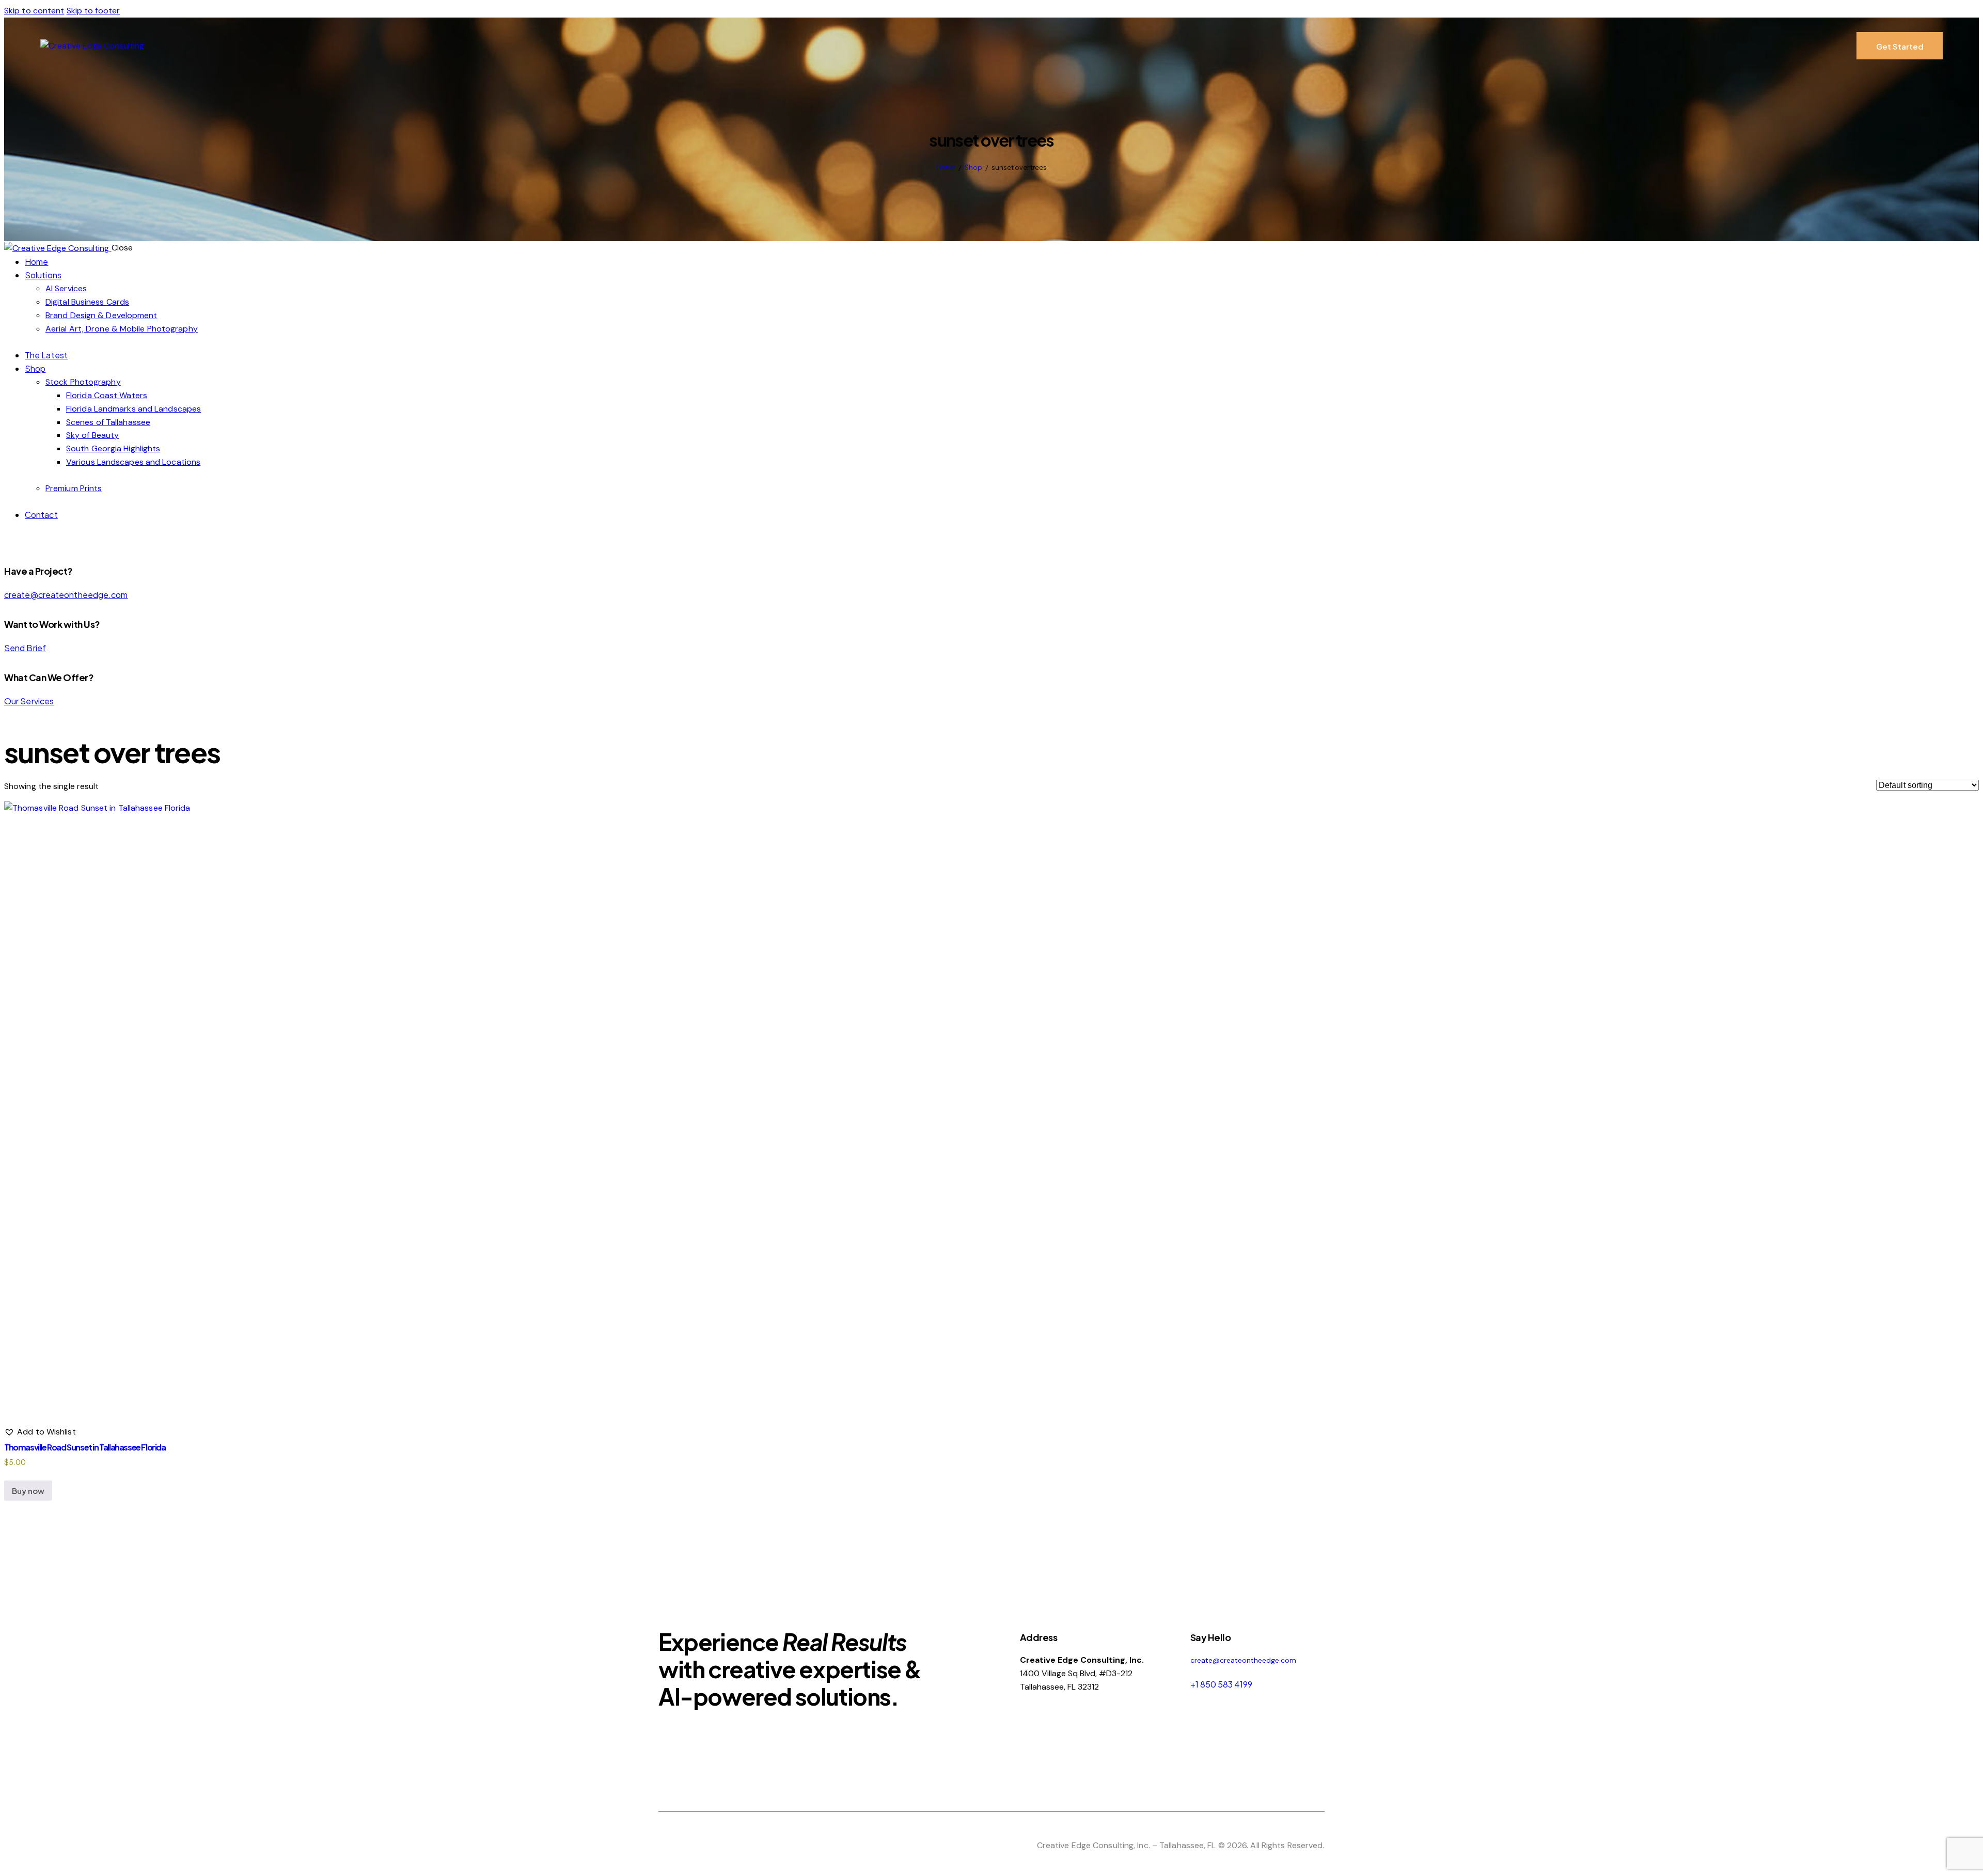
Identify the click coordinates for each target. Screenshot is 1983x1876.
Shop (973, 167)
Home (946, 167)
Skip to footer (93, 11)
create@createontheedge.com (66, 595)
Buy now (28, 1491)
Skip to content (34, 11)
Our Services (29, 701)
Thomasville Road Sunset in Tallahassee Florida (85, 1447)
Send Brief (25, 648)
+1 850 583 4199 (1221, 1684)
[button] (40, 1432)
